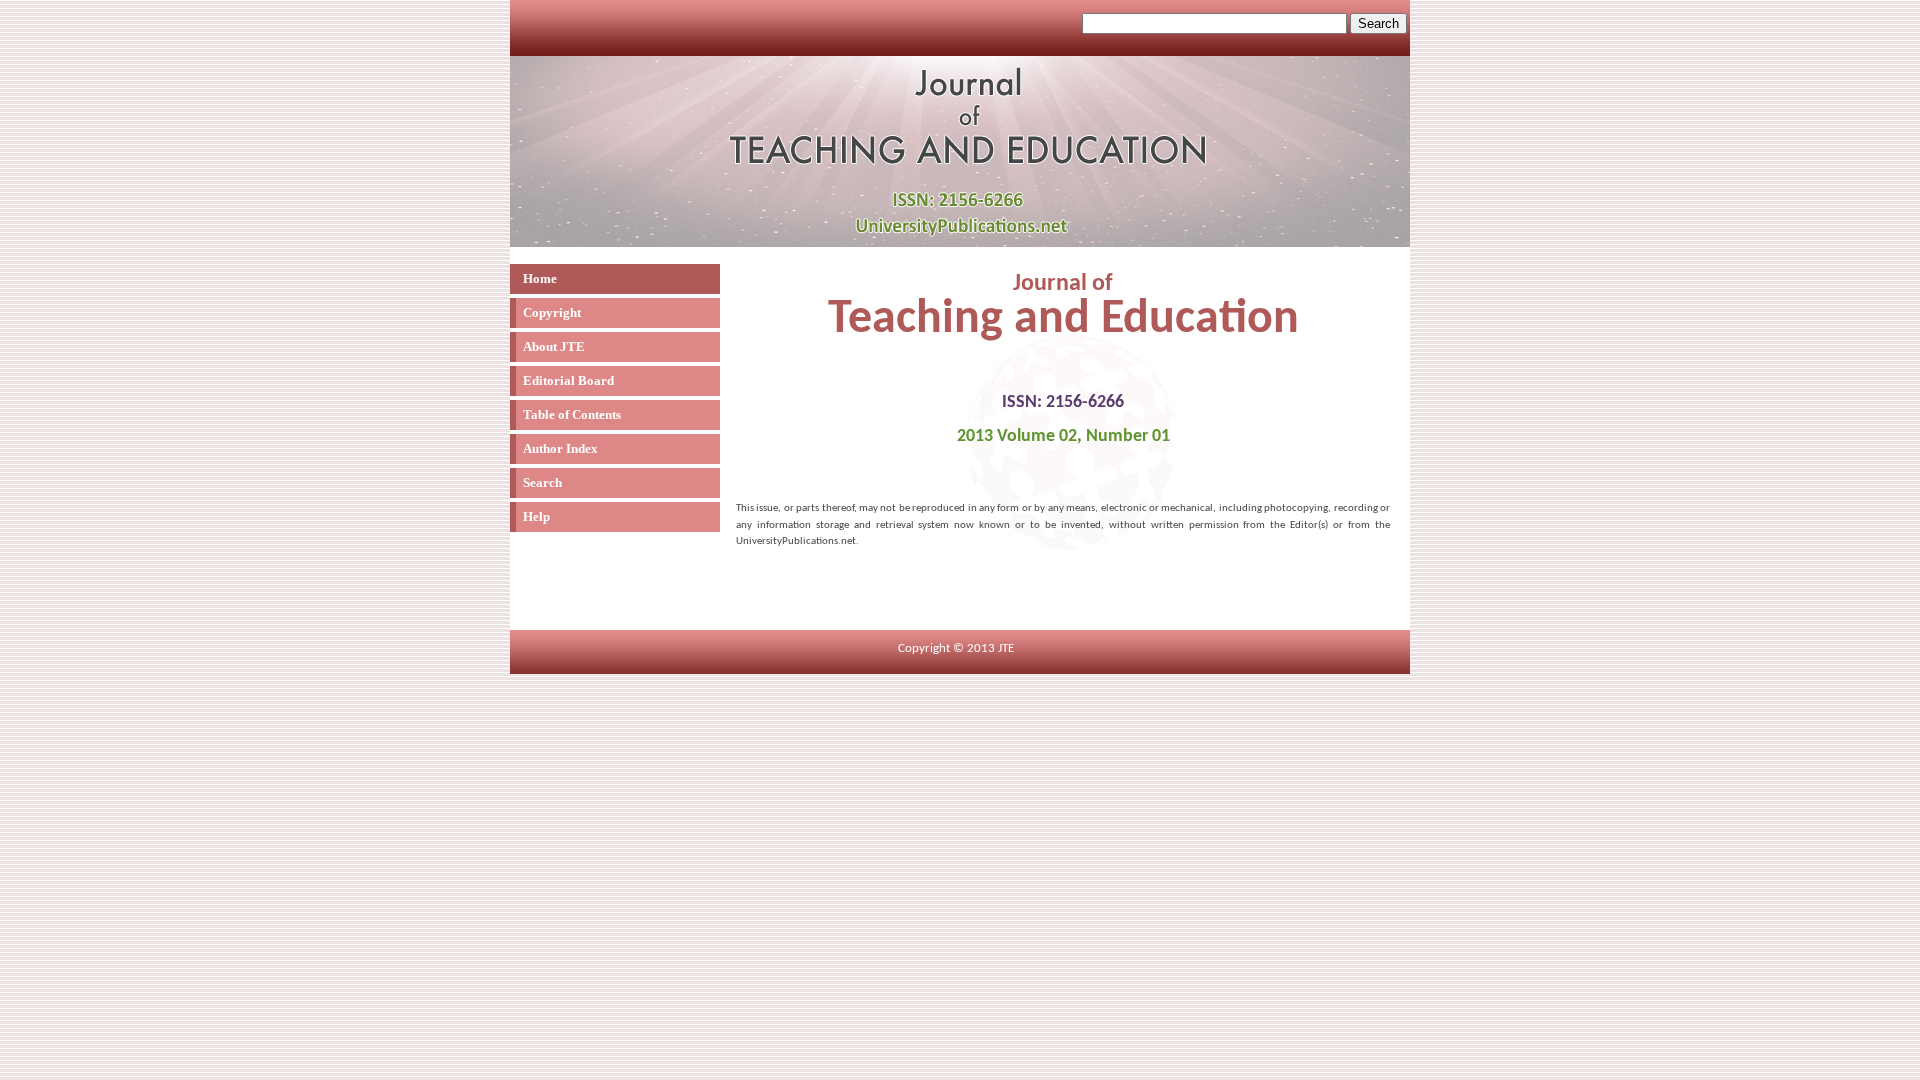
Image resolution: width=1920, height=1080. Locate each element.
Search (542, 482)
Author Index (560, 448)
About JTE (554, 346)
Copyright (552, 312)
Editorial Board (568, 380)
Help (536, 516)
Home (540, 278)
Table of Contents (572, 414)
